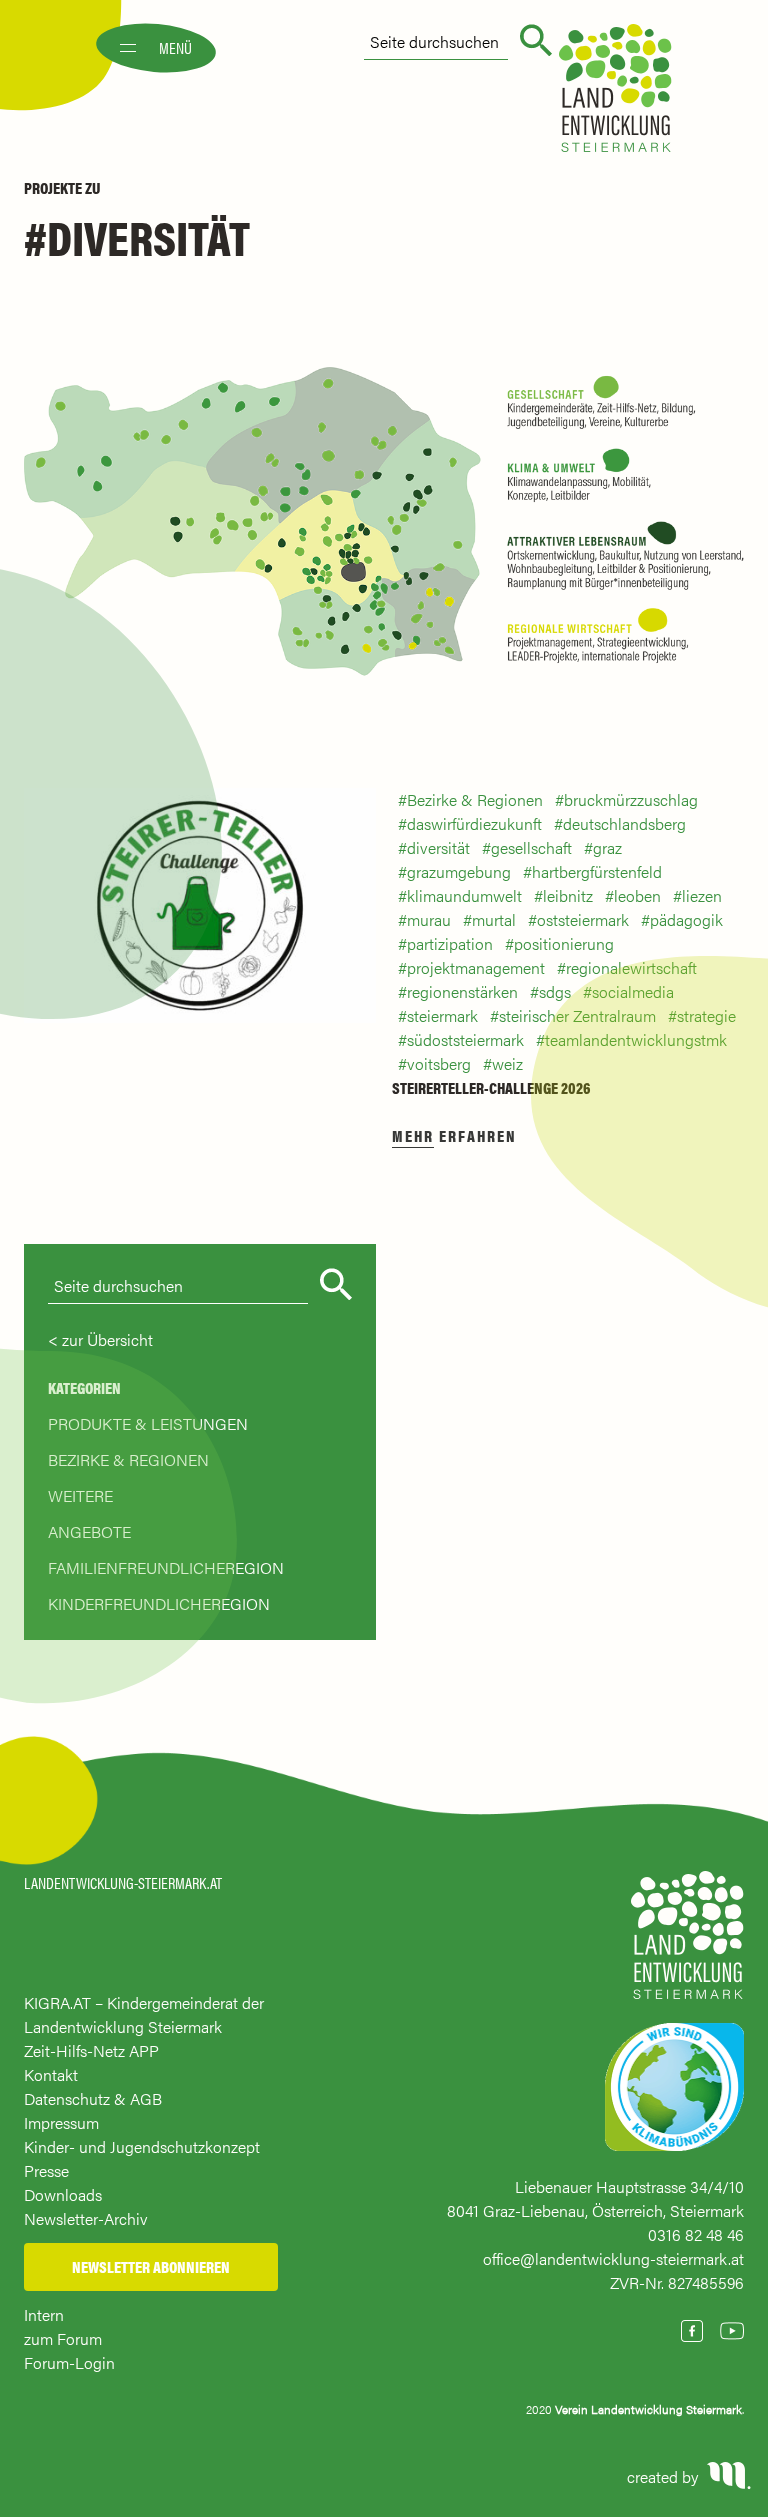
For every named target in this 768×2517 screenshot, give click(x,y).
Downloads (63, 2194)
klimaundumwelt (464, 895)
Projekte (53, 187)
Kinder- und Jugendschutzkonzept (142, 2146)
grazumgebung (459, 871)
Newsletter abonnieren (151, 2266)
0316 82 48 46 (696, 2234)
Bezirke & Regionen (475, 799)
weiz (507, 1063)
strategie (706, 1015)
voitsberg (439, 1063)
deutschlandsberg (624, 823)
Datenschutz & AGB (93, 2098)
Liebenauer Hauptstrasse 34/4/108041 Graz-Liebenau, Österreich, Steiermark (595, 2198)
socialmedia (633, 991)
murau (429, 919)
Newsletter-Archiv (86, 2218)
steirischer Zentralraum (577, 1015)
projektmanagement (476, 967)
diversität (438, 847)
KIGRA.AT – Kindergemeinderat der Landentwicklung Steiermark (144, 2014)
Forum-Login (69, 2362)
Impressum (61, 2122)
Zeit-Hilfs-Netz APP (91, 2050)
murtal (494, 919)
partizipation (450, 943)
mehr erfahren (454, 1135)
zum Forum (63, 2338)
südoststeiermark (465, 1039)
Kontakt (51, 2074)
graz (607, 847)
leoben (637, 895)
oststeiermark (583, 919)
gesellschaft (531, 847)
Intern (44, 2314)
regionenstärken (462, 991)
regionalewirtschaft (631, 967)
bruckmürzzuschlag (631, 799)
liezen (702, 895)
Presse (46, 2170)
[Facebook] (692, 2331)
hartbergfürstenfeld (597, 871)
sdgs (555, 991)
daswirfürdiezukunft (474, 823)
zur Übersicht (107, 1339)
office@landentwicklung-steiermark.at (613, 2258)
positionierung (564, 943)
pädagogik (686, 919)
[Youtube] (732, 2331)
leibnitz (568, 895)
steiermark (442, 1015)
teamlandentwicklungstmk (636, 1039)
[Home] (687, 1944)
